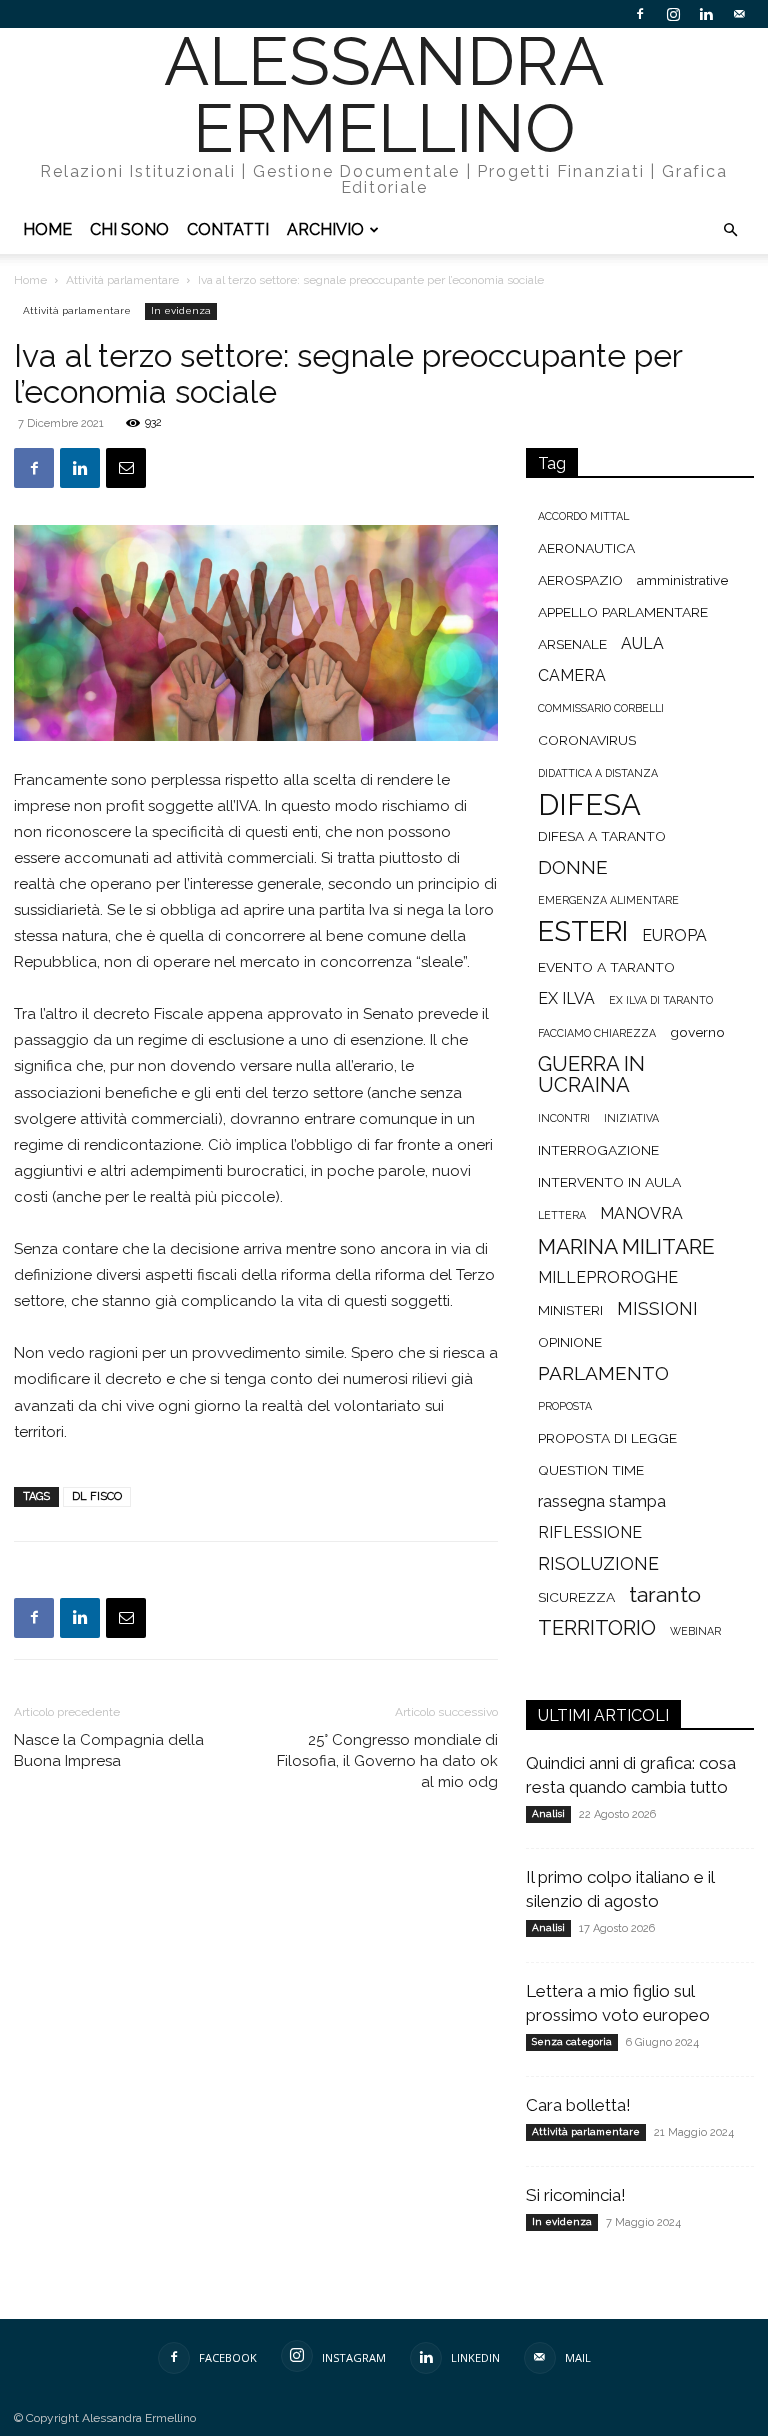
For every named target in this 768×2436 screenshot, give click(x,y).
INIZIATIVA (631, 1118)
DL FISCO (97, 1496)
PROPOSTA (565, 1406)
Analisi (548, 1813)
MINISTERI (570, 1310)
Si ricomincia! (576, 2195)
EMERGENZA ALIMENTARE (608, 900)
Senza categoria (572, 2041)
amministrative (682, 580)
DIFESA (589, 804)
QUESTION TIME (591, 1470)
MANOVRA (641, 1213)
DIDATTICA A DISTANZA (598, 773)
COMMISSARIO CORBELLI (601, 708)
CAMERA (572, 675)
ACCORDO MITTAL (583, 516)
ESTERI (583, 931)
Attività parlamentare (122, 280)
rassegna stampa (602, 1501)
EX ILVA (566, 998)
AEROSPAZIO (580, 580)
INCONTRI (564, 1118)
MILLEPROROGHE (608, 1277)
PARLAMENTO (603, 1373)
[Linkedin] (706, 14)
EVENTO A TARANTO (606, 967)
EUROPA (674, 935)
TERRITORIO (597, 1628)
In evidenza (181, 310)
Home (47, 229)
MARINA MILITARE (626, 1246)
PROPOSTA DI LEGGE (607, 1438)
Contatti (228, 229)
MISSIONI (657, 1308)
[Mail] (739, 14)
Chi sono (129, 229)
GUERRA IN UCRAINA (591, 1075)
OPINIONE (570, 1342)
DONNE (573, 867)
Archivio (325, 229)
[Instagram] (673, 14)
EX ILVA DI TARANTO (661, 1000)
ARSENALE (572, 644)
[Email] (126, 468)
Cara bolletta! (578, 2105)
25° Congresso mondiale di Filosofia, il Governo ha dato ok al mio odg (387, 1761)
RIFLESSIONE (590, 1532)
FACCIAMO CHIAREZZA (597, 1033)
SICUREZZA (576, 1597)
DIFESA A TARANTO (602, 836)
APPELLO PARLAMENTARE (623, 612)
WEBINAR (695, 1631)
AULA (642, 643)
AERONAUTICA (586, 548)
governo (697, 1032)
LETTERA (562, 1215)
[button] (730, 230)
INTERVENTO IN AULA (609, 1182)
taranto (665, 1594)
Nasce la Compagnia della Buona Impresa (109, 1750)
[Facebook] (640, 14)
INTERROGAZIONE (598, 1150)
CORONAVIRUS (587, 740)
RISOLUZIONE (598, 1563)
